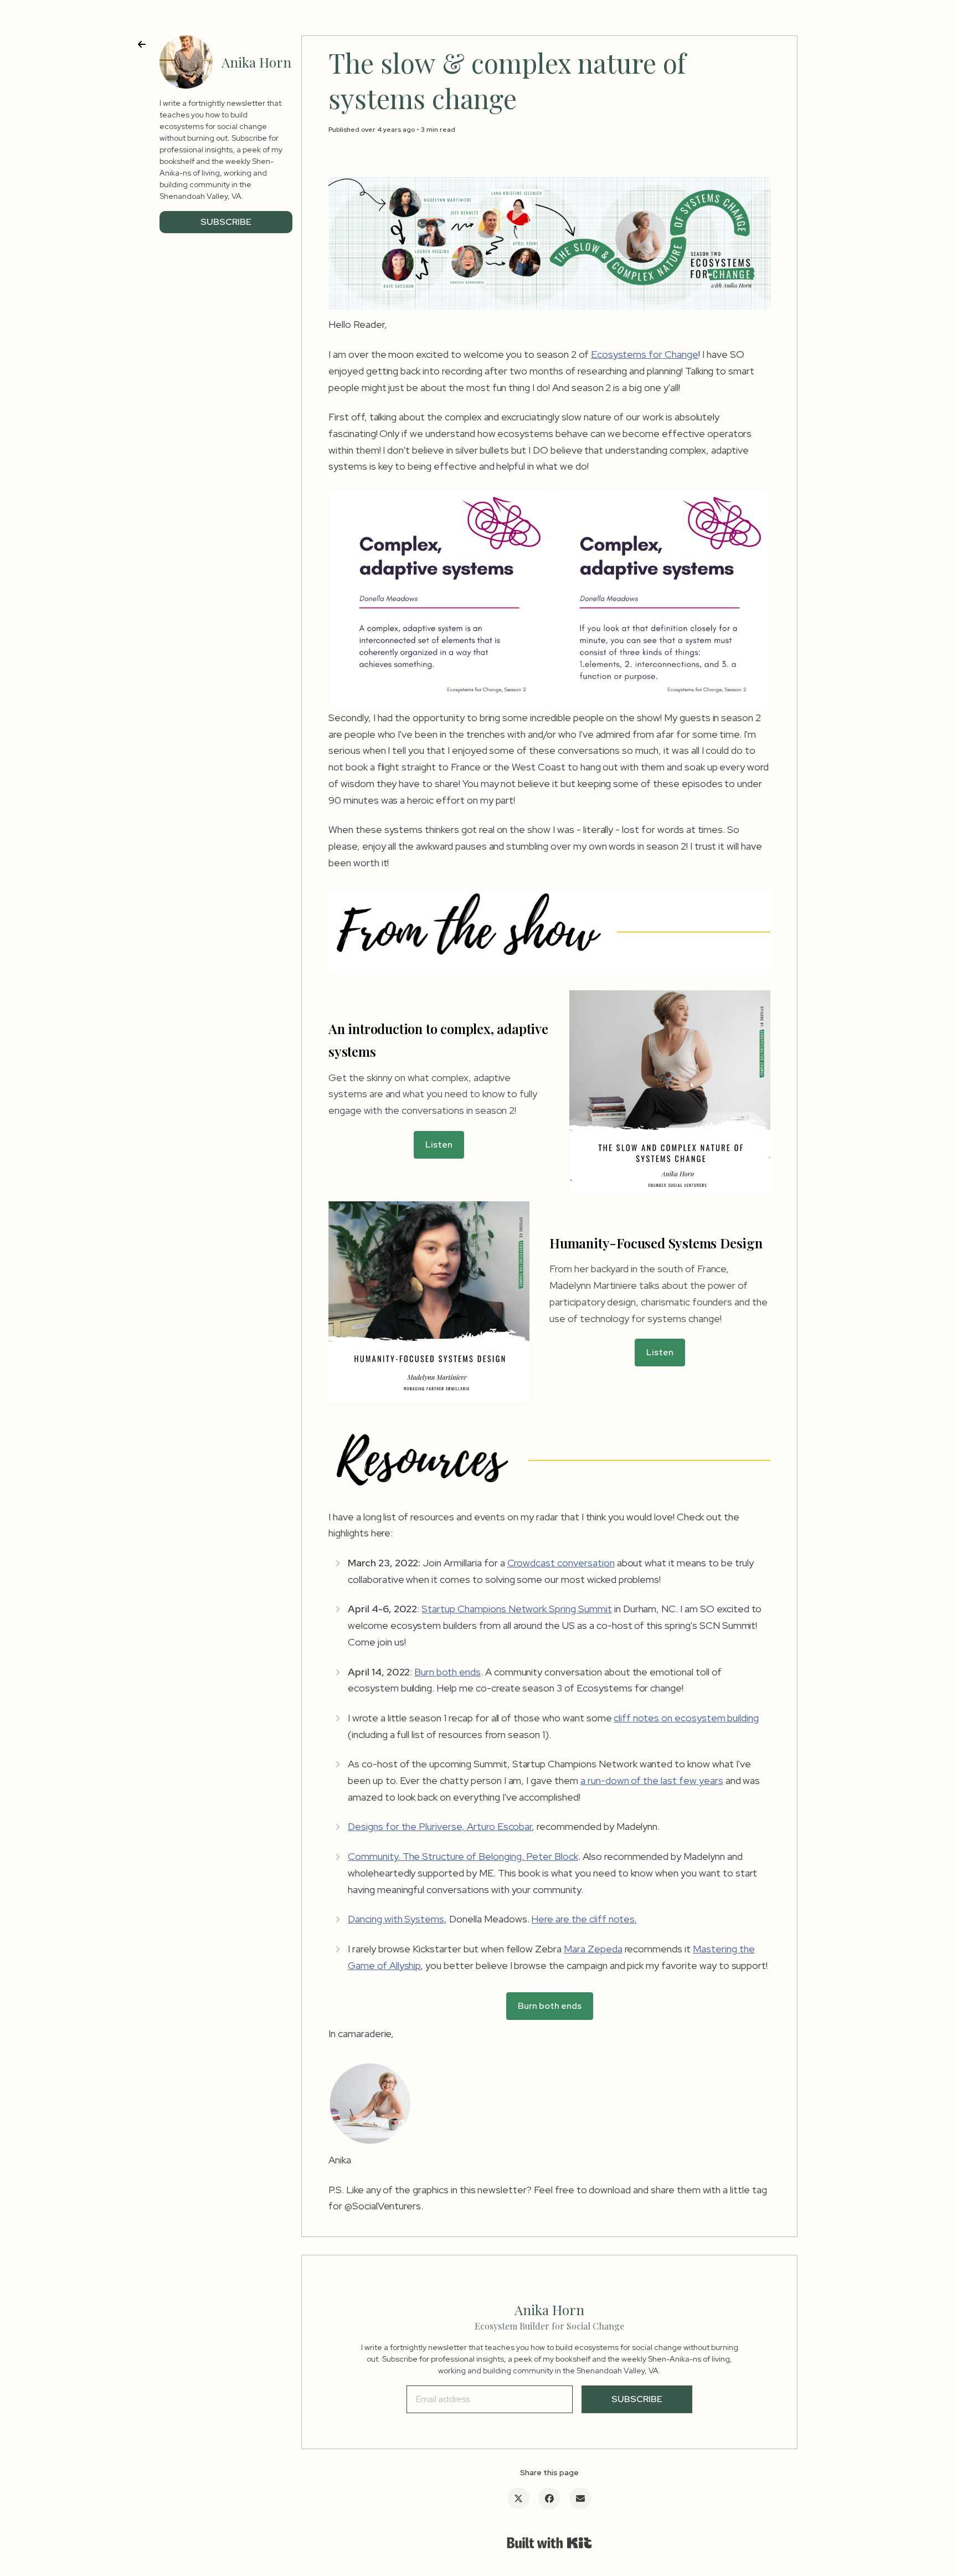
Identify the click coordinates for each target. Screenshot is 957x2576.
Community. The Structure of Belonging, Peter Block (463, 1856)
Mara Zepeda (593, 1949)
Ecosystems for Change (645, 354)
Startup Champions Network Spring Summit (516, 1609)
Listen (439, 1145)
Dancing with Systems (396, 1919)
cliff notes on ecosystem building (686, 1718)
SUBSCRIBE (226, 222)
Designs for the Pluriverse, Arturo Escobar (440, 1826)
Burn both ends (447, 1672)
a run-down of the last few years (652, 1780)
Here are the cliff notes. (584, 1919)
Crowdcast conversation (561, 1563)
